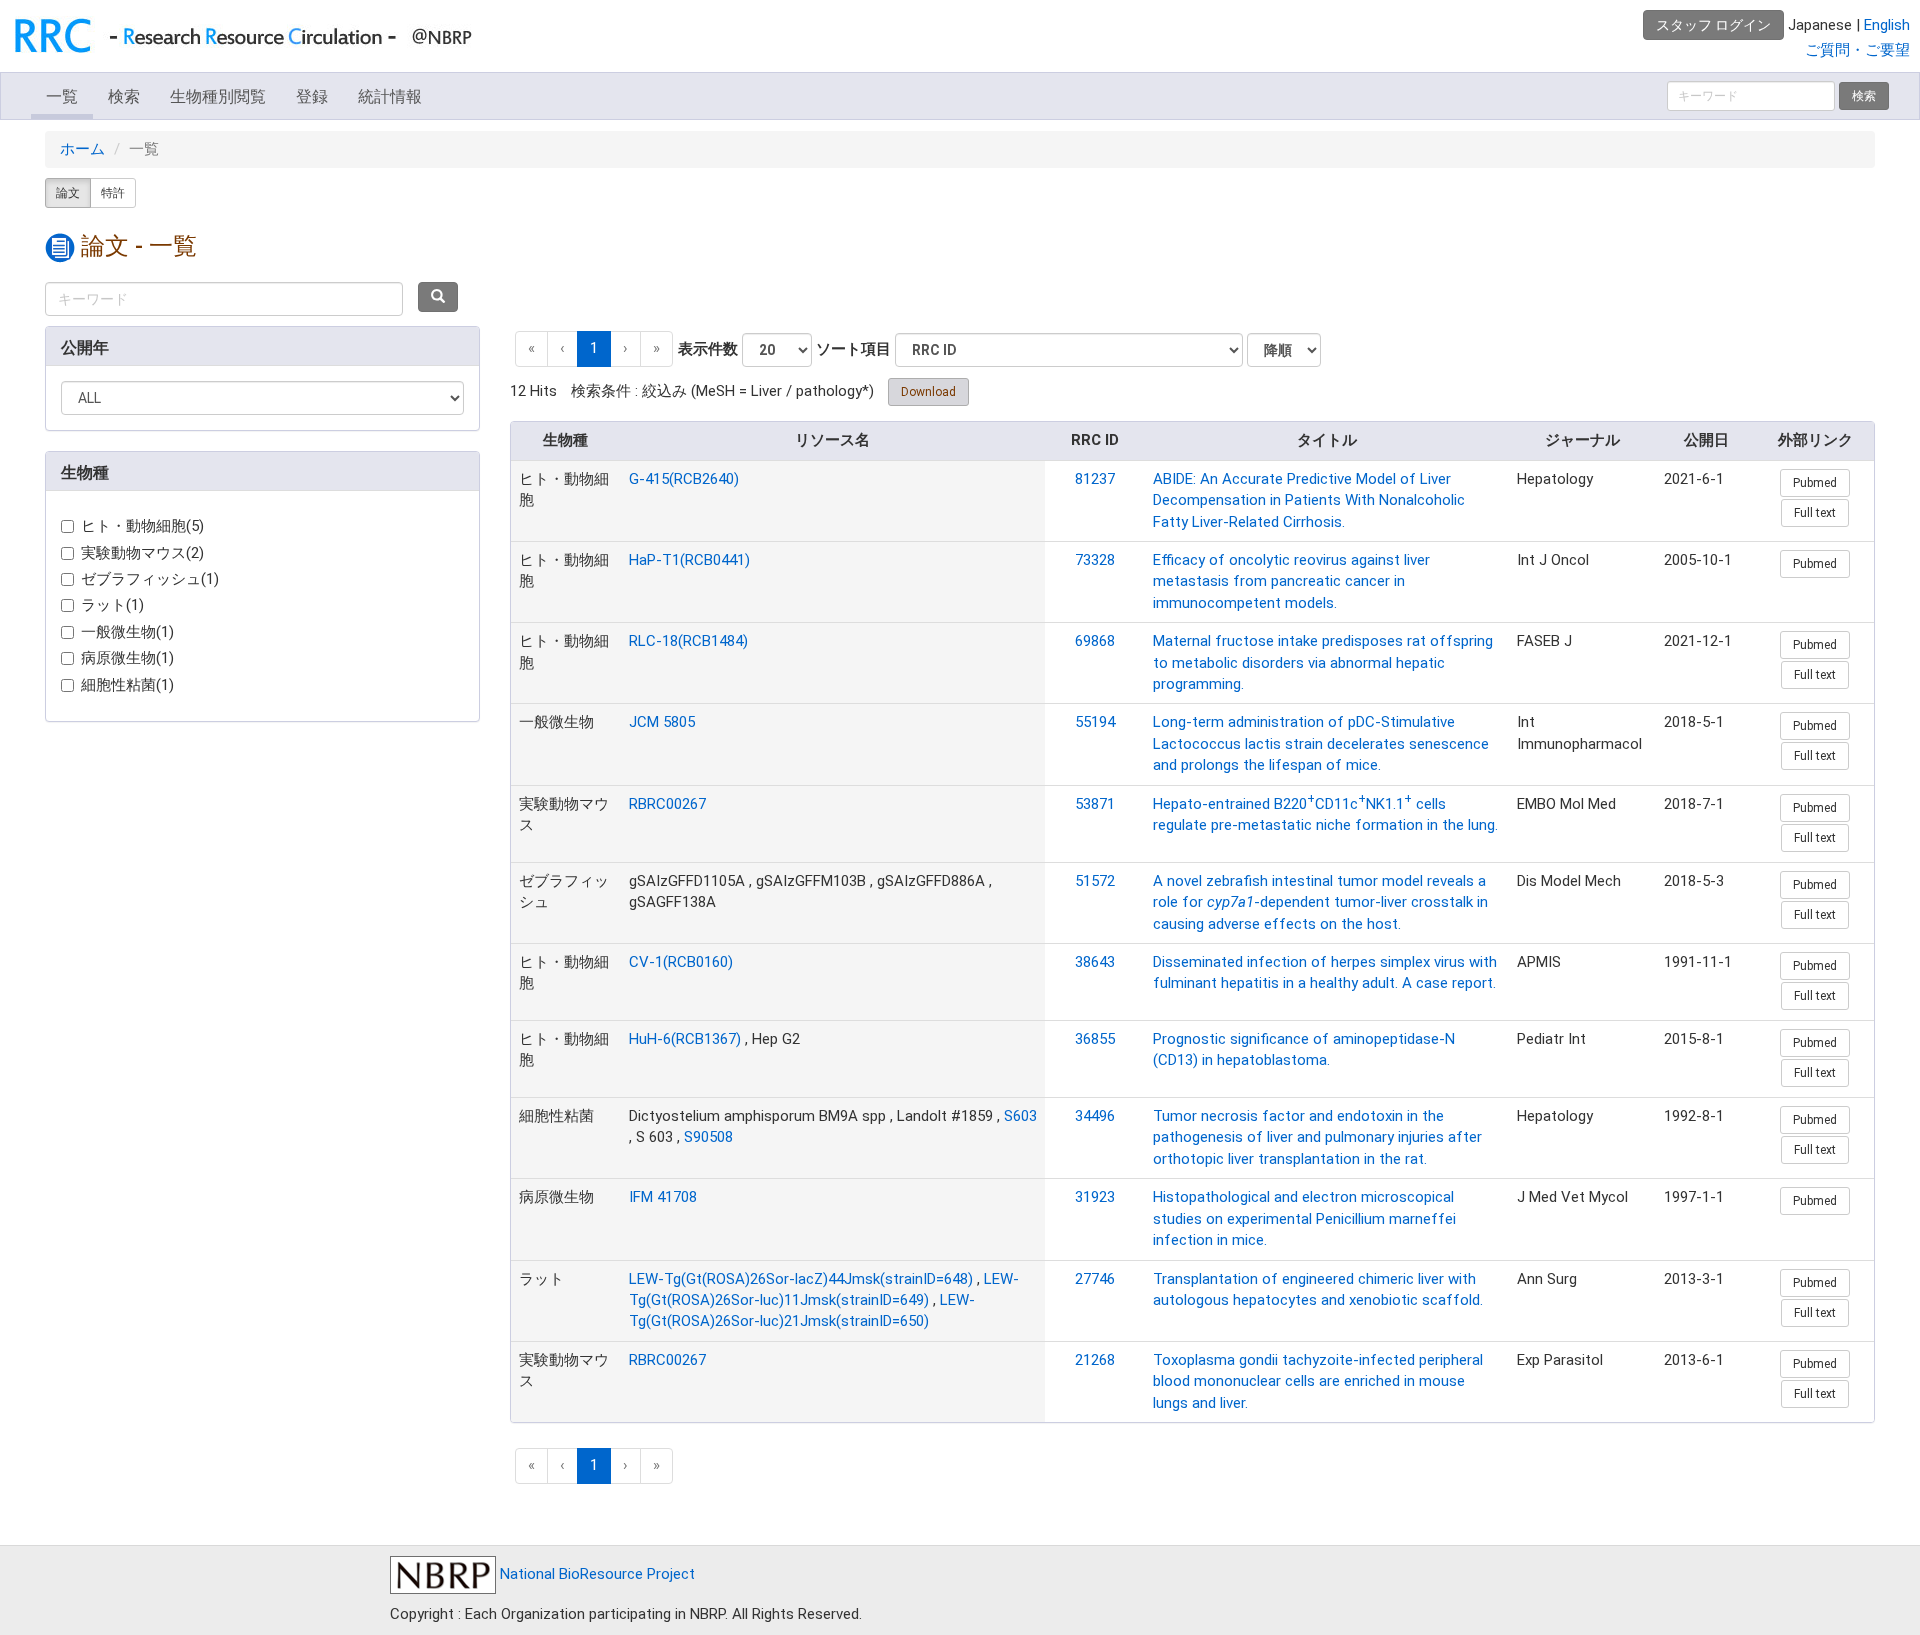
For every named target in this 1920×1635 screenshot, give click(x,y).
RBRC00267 (667, 804)
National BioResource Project (595, 1574)
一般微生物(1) (127, 632)
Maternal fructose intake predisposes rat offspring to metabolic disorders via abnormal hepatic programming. (1323, 662)
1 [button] (594, 348)
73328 (1095, 560)
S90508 (708, 1137)
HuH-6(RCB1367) (685, 1039)
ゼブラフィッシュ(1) (150, 579)
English (1887, 25)
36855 (1095, 1039)
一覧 (62, 96)
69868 (1095, 641)
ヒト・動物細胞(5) (142, 526)
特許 (113, 193)
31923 (1095, 1197)
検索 (124, 96)
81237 (1095, 479)
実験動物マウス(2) (142, 553)
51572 (1095, 881)
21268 (1095, 1360)
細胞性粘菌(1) (127, 685)
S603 (1020, 1116)
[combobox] (224, 299)
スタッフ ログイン (1713, 25)
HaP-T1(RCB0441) (689, 560)
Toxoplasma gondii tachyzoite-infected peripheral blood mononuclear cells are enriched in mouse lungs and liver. (1318, 1381)
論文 (68, 193)
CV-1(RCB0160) (681, 962)
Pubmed (1815, 483)
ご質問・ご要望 (1857, 50)
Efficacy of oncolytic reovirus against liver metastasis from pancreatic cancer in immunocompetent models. (1291, 581)
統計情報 (390, 96)
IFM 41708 (663, 1197)
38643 (1095, 962)
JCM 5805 (662, 722)
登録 (312, 96)
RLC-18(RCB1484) (688, 641)
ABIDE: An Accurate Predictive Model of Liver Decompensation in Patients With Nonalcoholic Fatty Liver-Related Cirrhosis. (1309, 500)
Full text (1815, 513)
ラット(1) (112, 605)
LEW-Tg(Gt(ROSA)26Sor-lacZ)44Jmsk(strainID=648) (801, 1279)
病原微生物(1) (127, 658)
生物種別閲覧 (218, 96)
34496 (1095, 1116)
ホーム (82, 149)
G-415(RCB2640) (684, 479)
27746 (1095, 1279)
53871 (1095, 804)
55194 (1095, 722)
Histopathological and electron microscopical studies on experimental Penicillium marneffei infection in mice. (1304, 1218)
